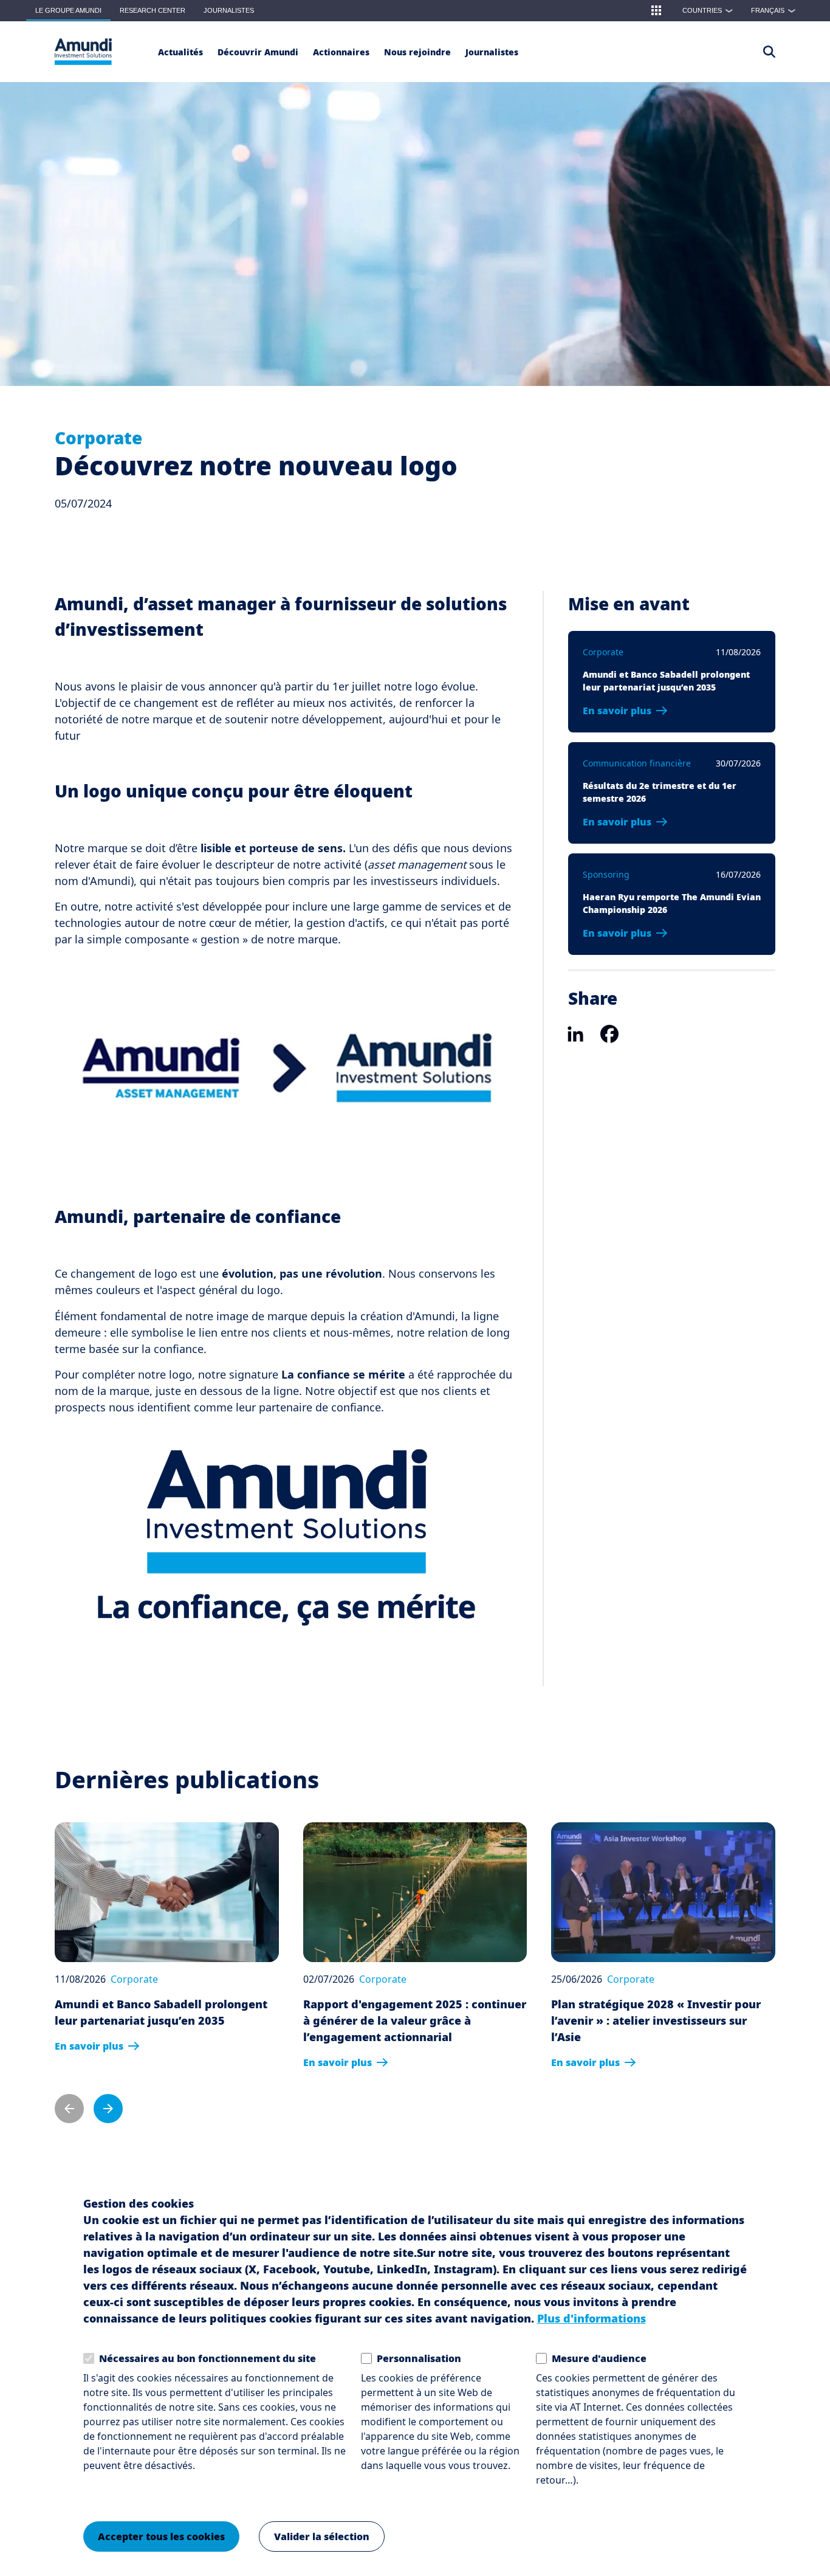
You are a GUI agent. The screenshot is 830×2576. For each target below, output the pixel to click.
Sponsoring (606, 874)
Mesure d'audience (599, 2358)
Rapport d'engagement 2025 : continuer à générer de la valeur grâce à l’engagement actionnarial (415, 2020)
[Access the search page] (769, 52)
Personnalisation (419, 2358)
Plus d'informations (592, 2318)
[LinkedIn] (575, 1033)
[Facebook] (609, 1033)
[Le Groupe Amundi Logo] (83, 52)
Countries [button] (708, 10)
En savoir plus (617, 711)
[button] (656, 10)
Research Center (153, 10)
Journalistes (229, 10)
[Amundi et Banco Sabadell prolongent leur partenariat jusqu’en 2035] (167, 1892)
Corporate (98, 438)
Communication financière (637, 763)
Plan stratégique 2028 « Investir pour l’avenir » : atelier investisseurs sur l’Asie (656, 2020)
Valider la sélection (322, 2536)
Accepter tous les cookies (161, 2536)
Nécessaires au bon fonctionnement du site (207, 2358)
